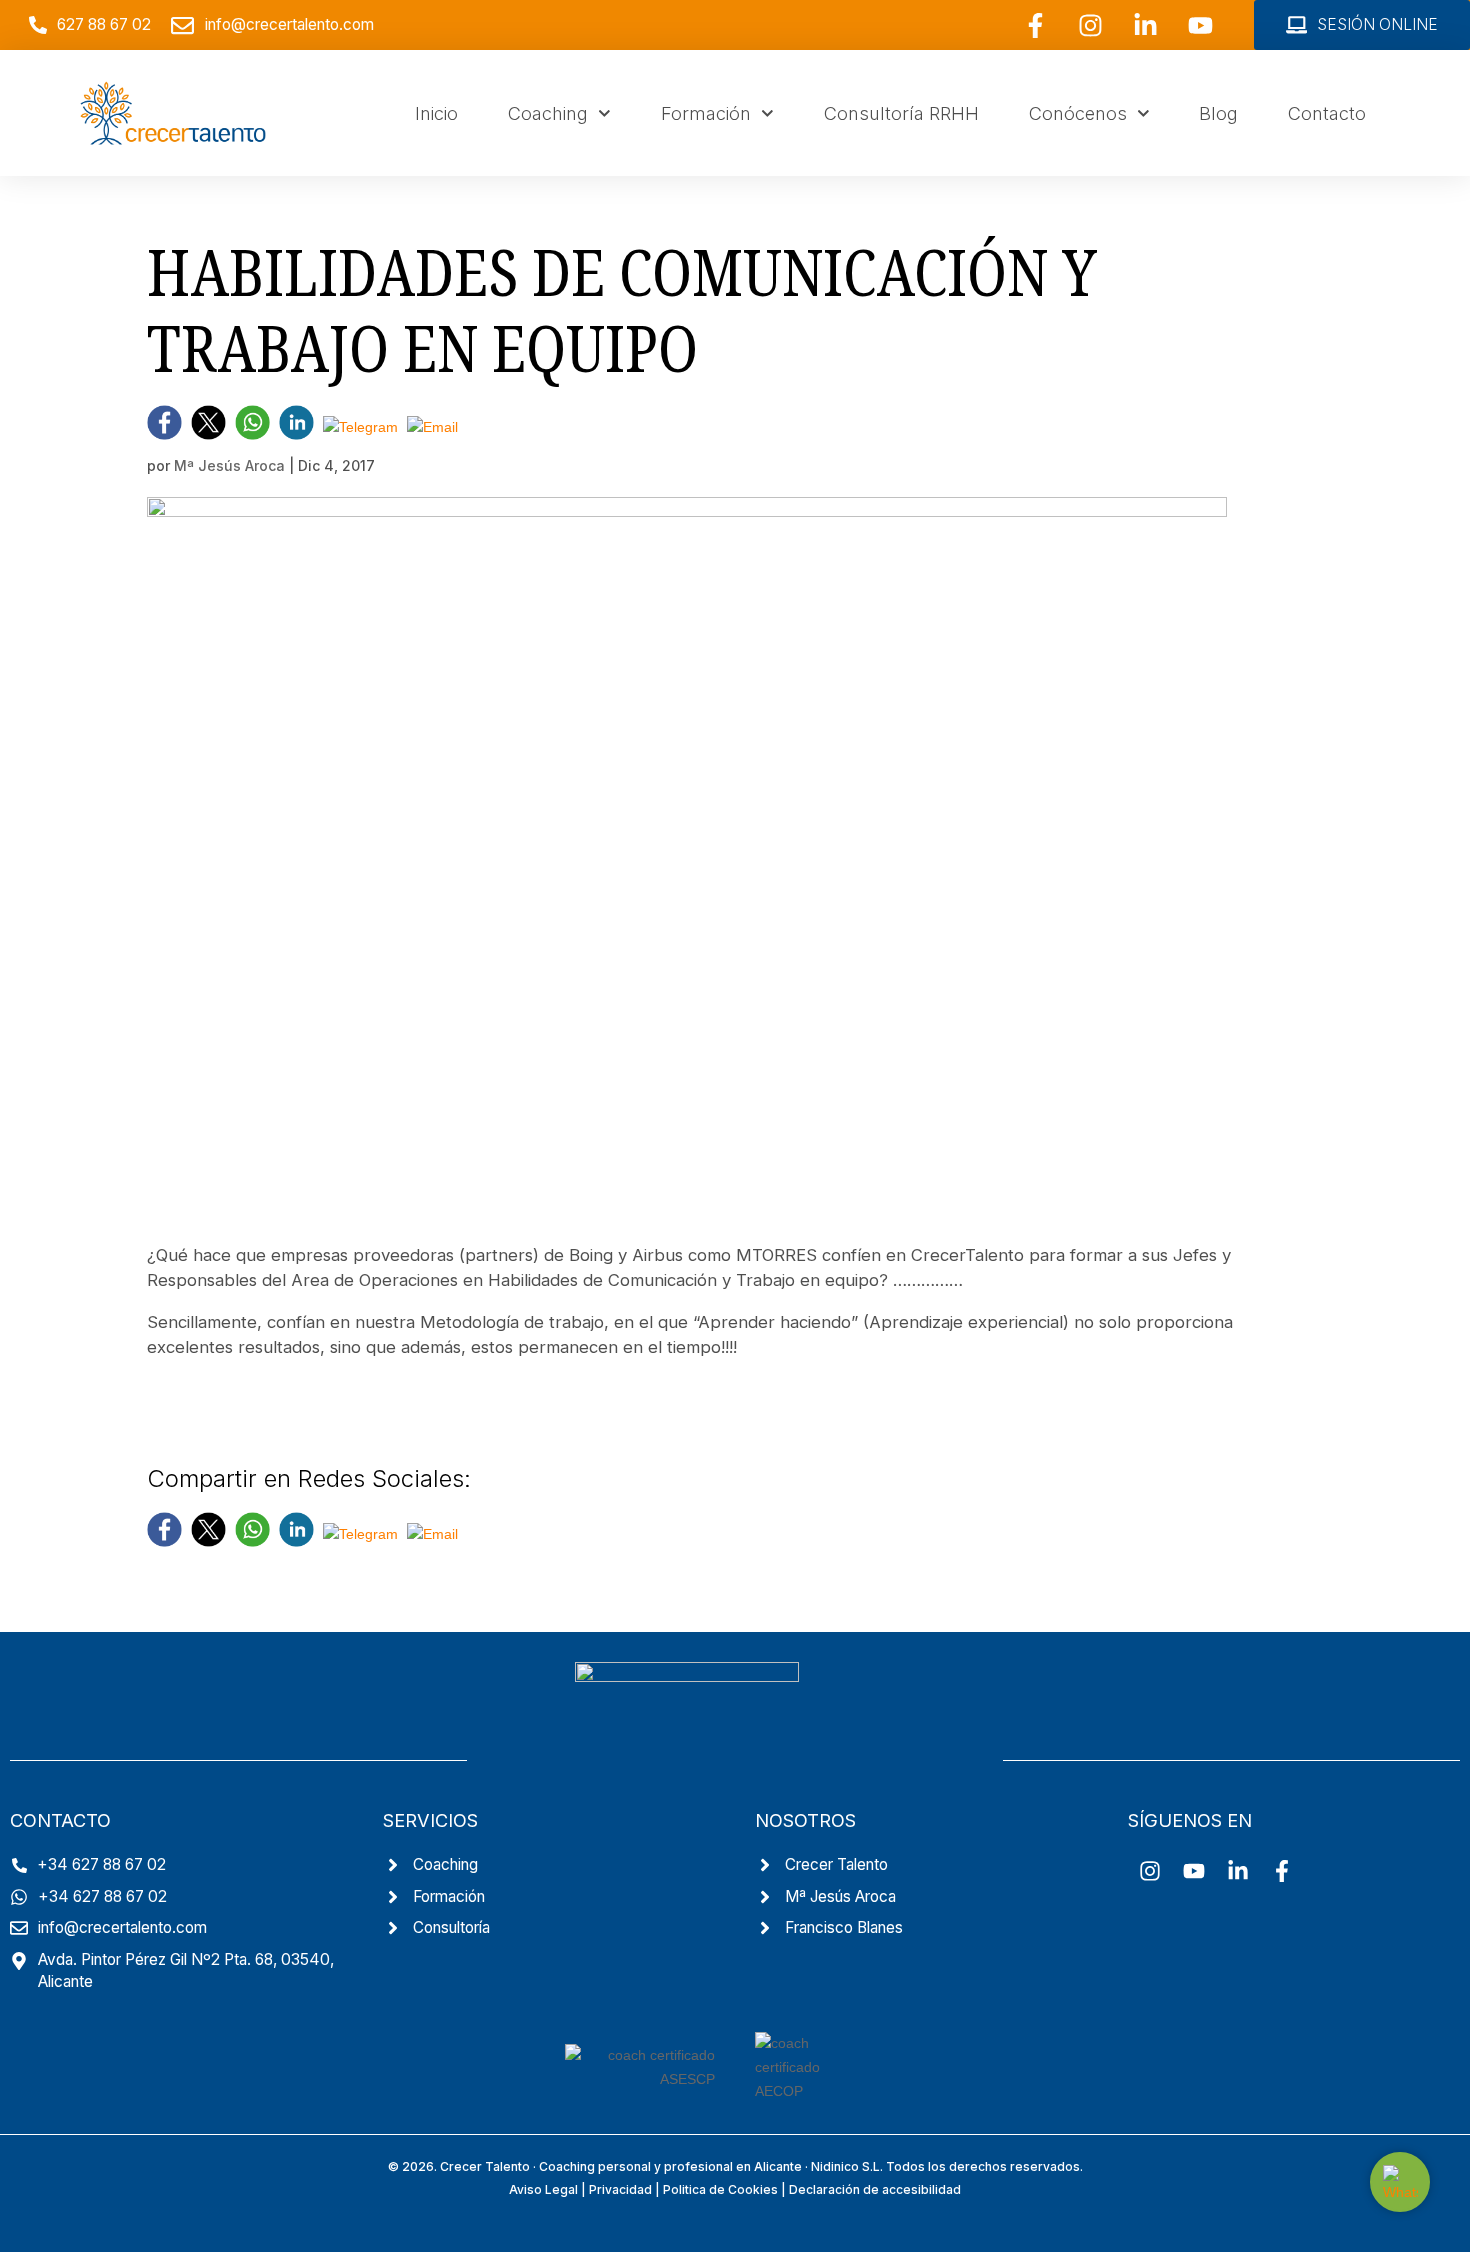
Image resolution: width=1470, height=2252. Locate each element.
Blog (1218, 113)
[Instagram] (1090, 25)
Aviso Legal (543, 2189)
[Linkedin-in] (1145, 25)
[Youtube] (1200, 25)
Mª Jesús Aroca (229, 465)
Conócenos (1078, 113)
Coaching (548, 113)
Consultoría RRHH (901, 113)
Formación (706, 113)
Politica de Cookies (720, 2189)
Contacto (1327, 113)
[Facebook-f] (1035, 25)
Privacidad (620, 2189)
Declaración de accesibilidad (875, 2189)
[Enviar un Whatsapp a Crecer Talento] (1400, 2182)
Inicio (436, 113)
